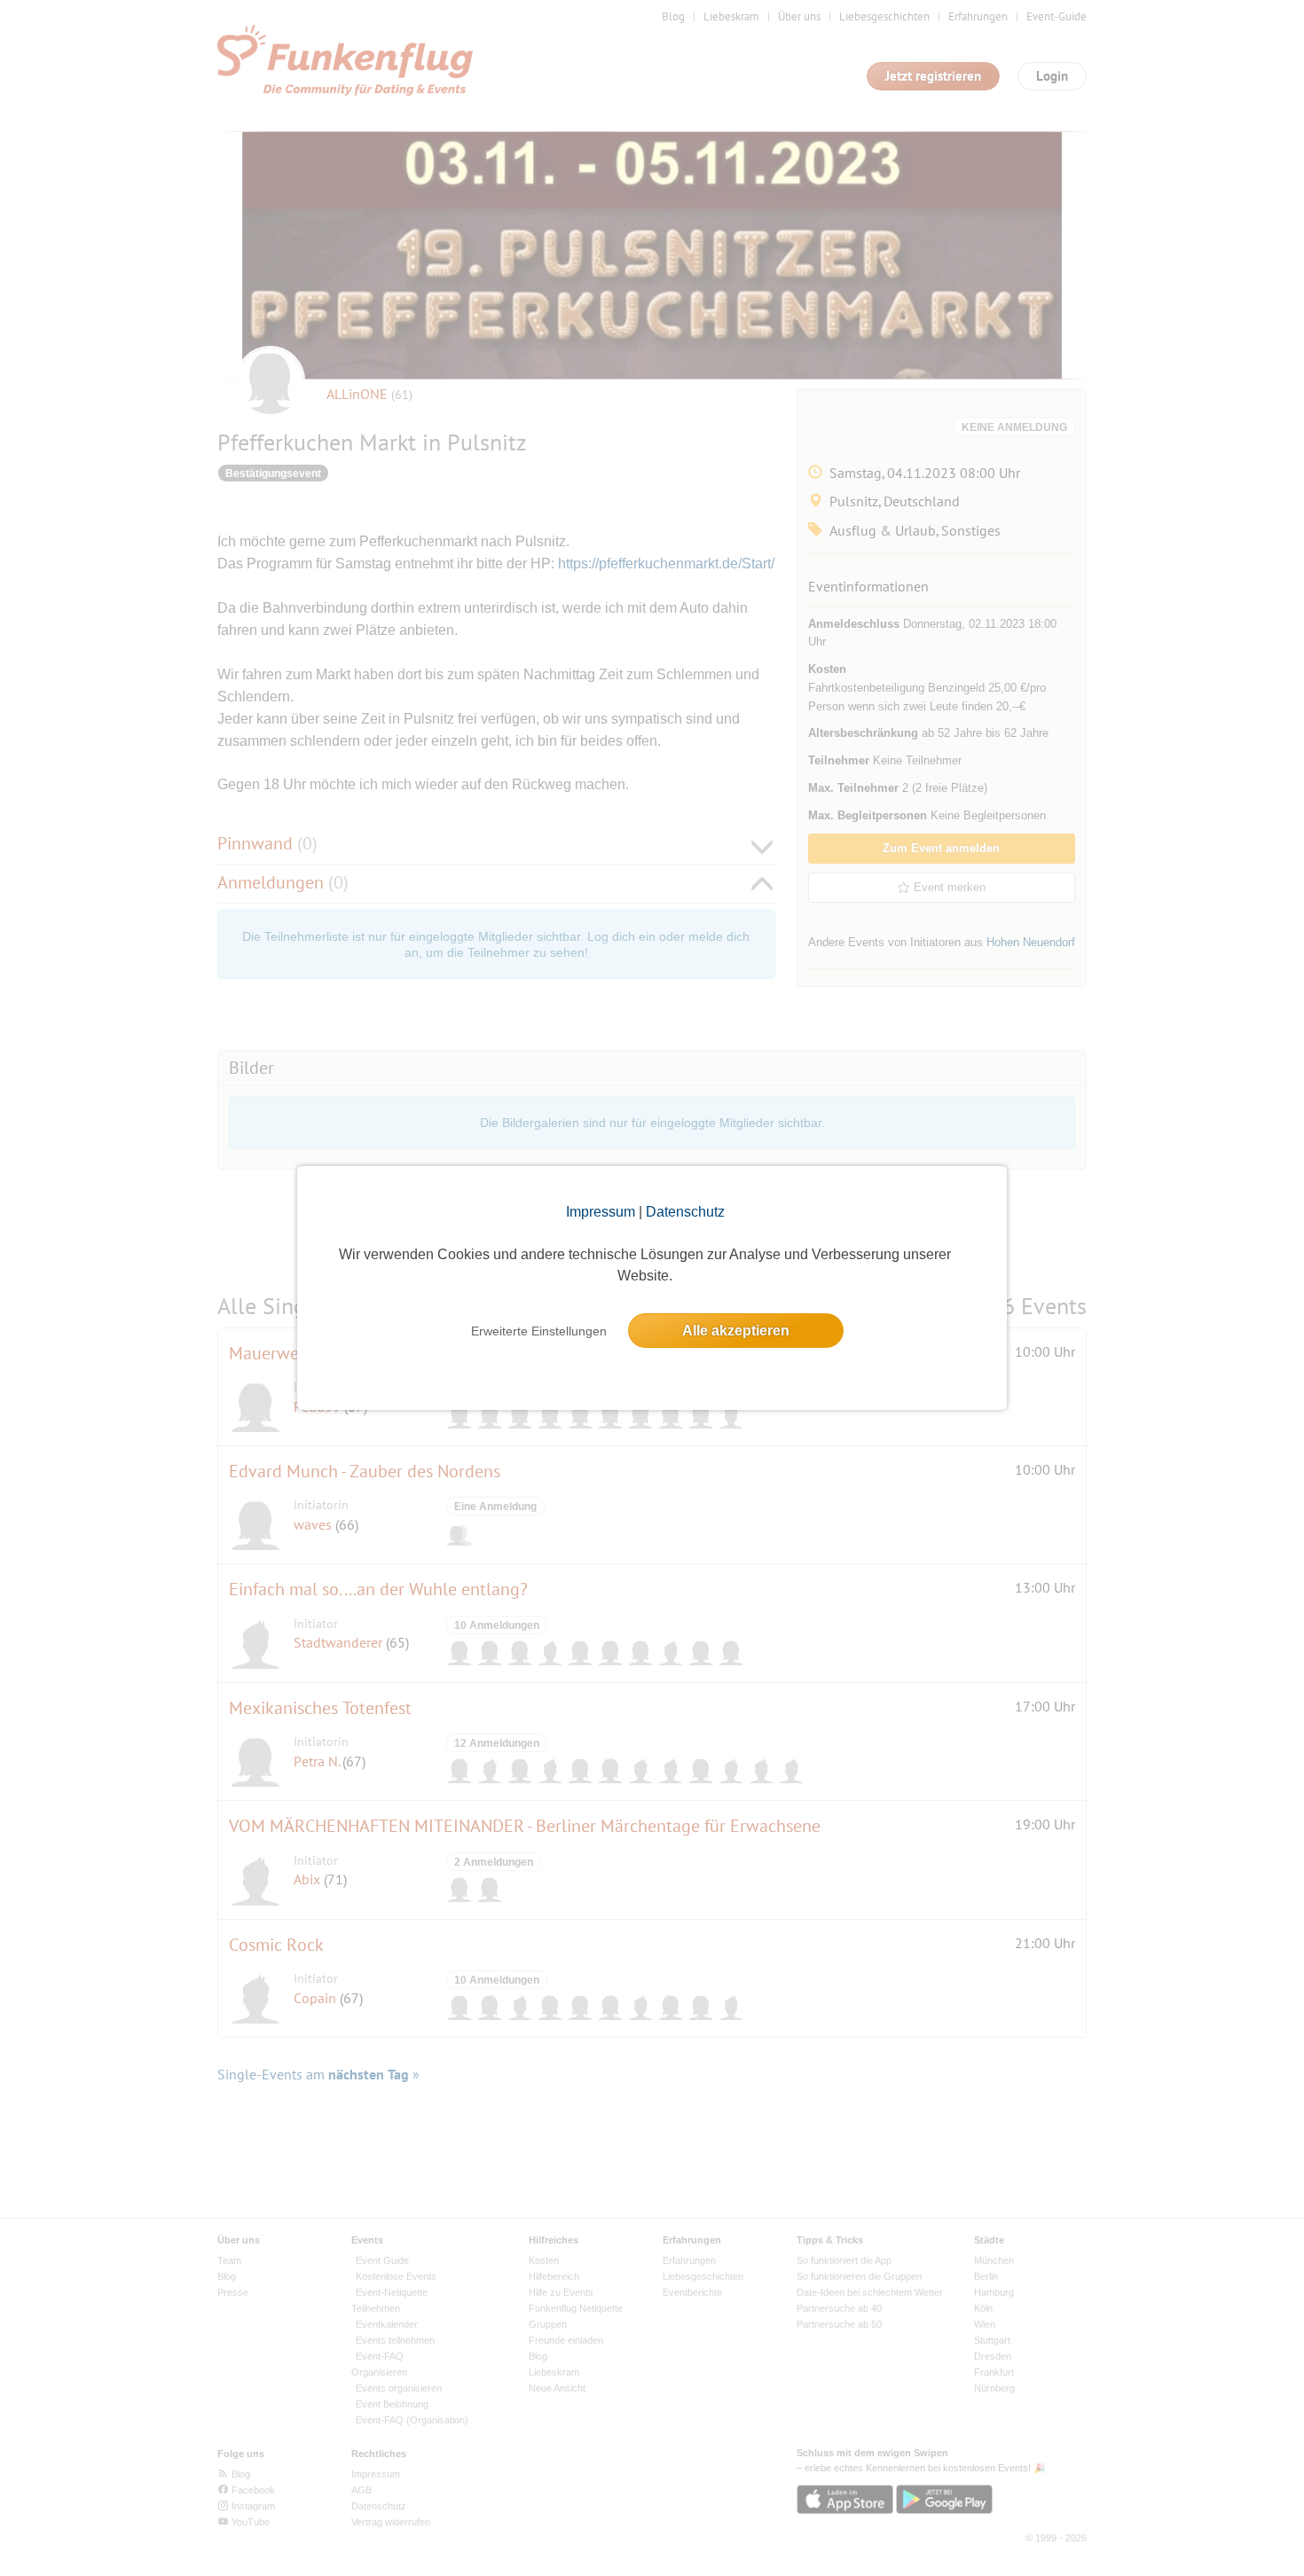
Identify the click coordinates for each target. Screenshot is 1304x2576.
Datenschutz (685, 1212)
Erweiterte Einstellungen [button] (539, 1331)
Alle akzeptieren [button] (736, 1331)
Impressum (601, 1212)
